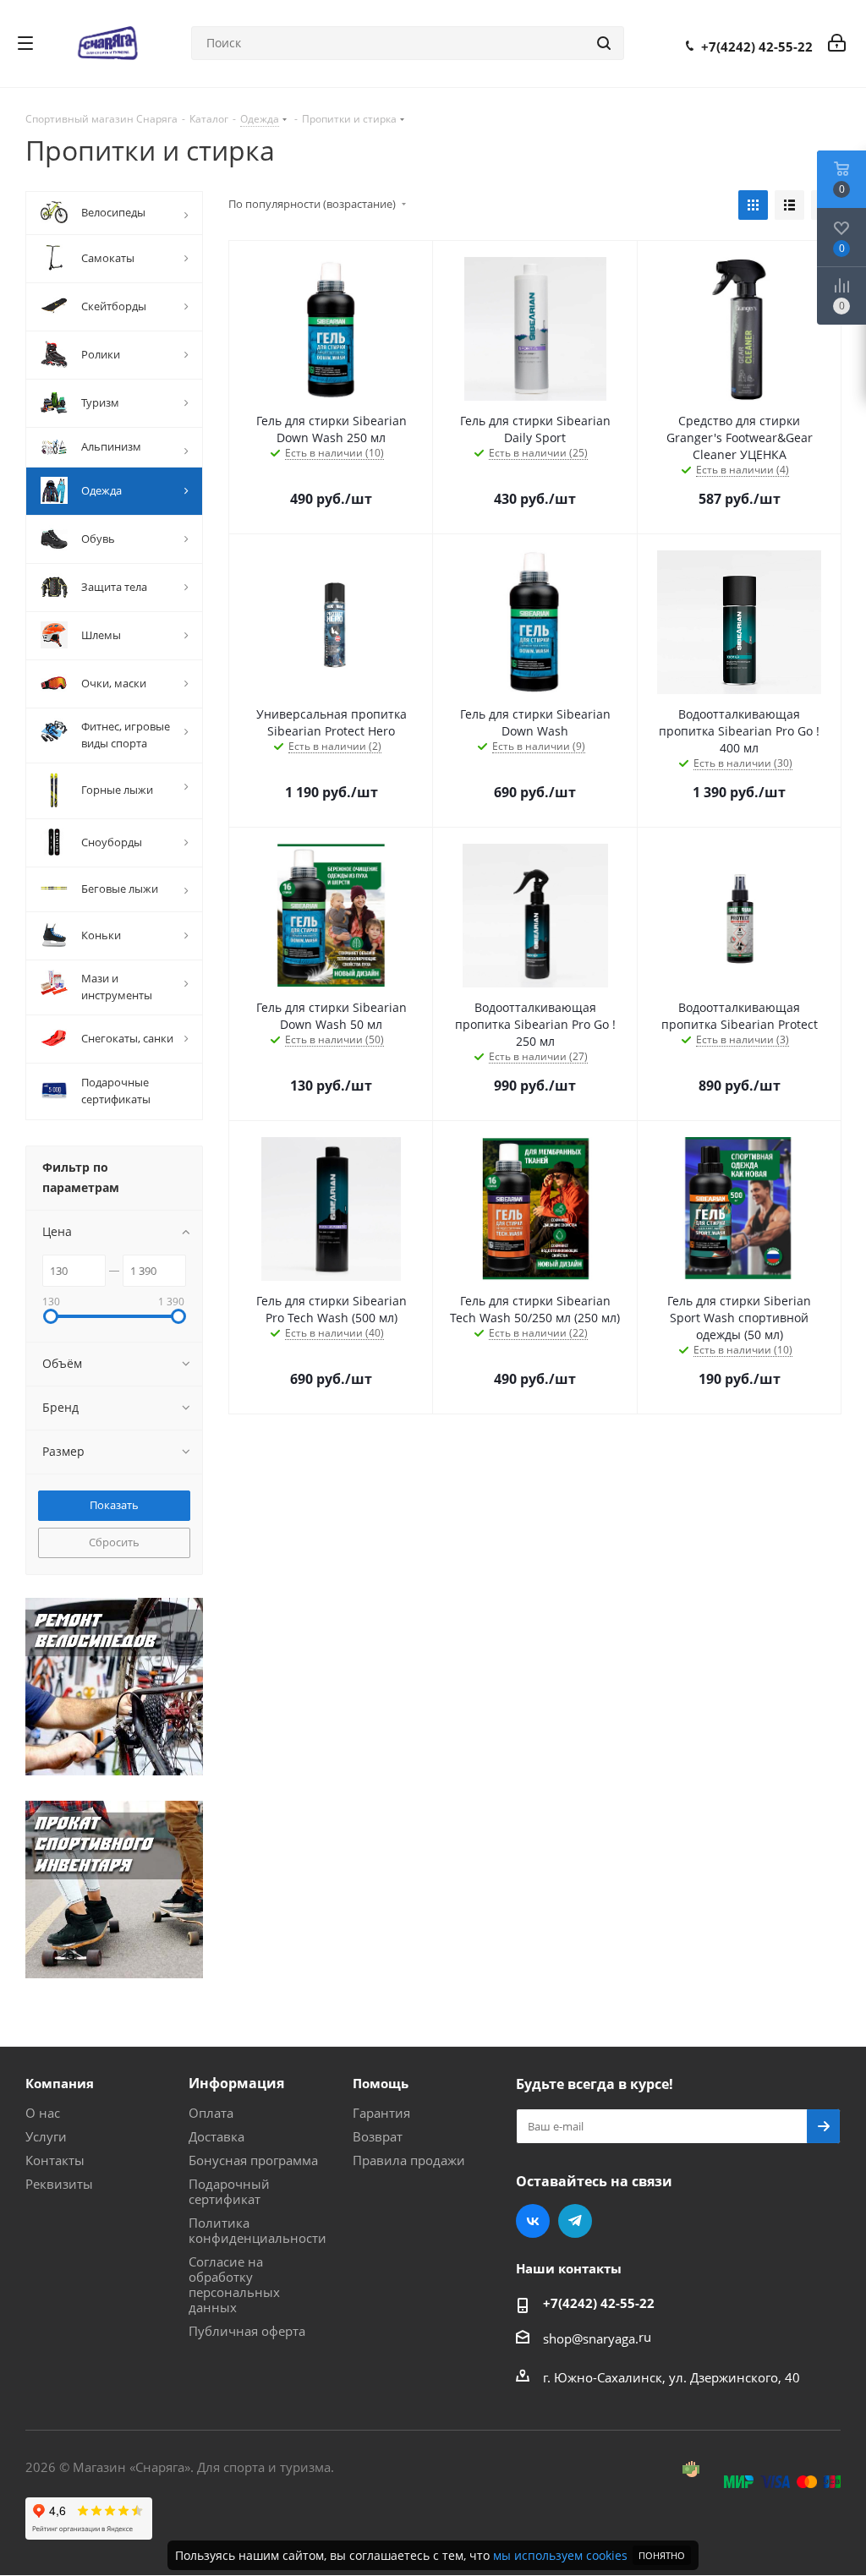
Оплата (211, 2113)
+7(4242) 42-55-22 (757, 46)
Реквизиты (59, 2184)
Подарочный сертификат (229, 2191)
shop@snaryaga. (591, 2338)
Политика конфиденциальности (258, 2230)
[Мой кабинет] (837, 43)
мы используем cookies (560, 2555)
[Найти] (604, 43)
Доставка (216, 2136)
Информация (236, 2083)
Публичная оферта (247, 2331)
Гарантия (381, 2113)
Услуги (46, 2136)
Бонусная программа (253, 2160)
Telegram (575, 2221)
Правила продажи (409, 2160)
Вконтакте (533, 2221)
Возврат (378, 2136)
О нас (43, 2113)
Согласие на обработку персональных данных (234, 2284)
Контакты (55, 2160)
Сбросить (114, 1542)
